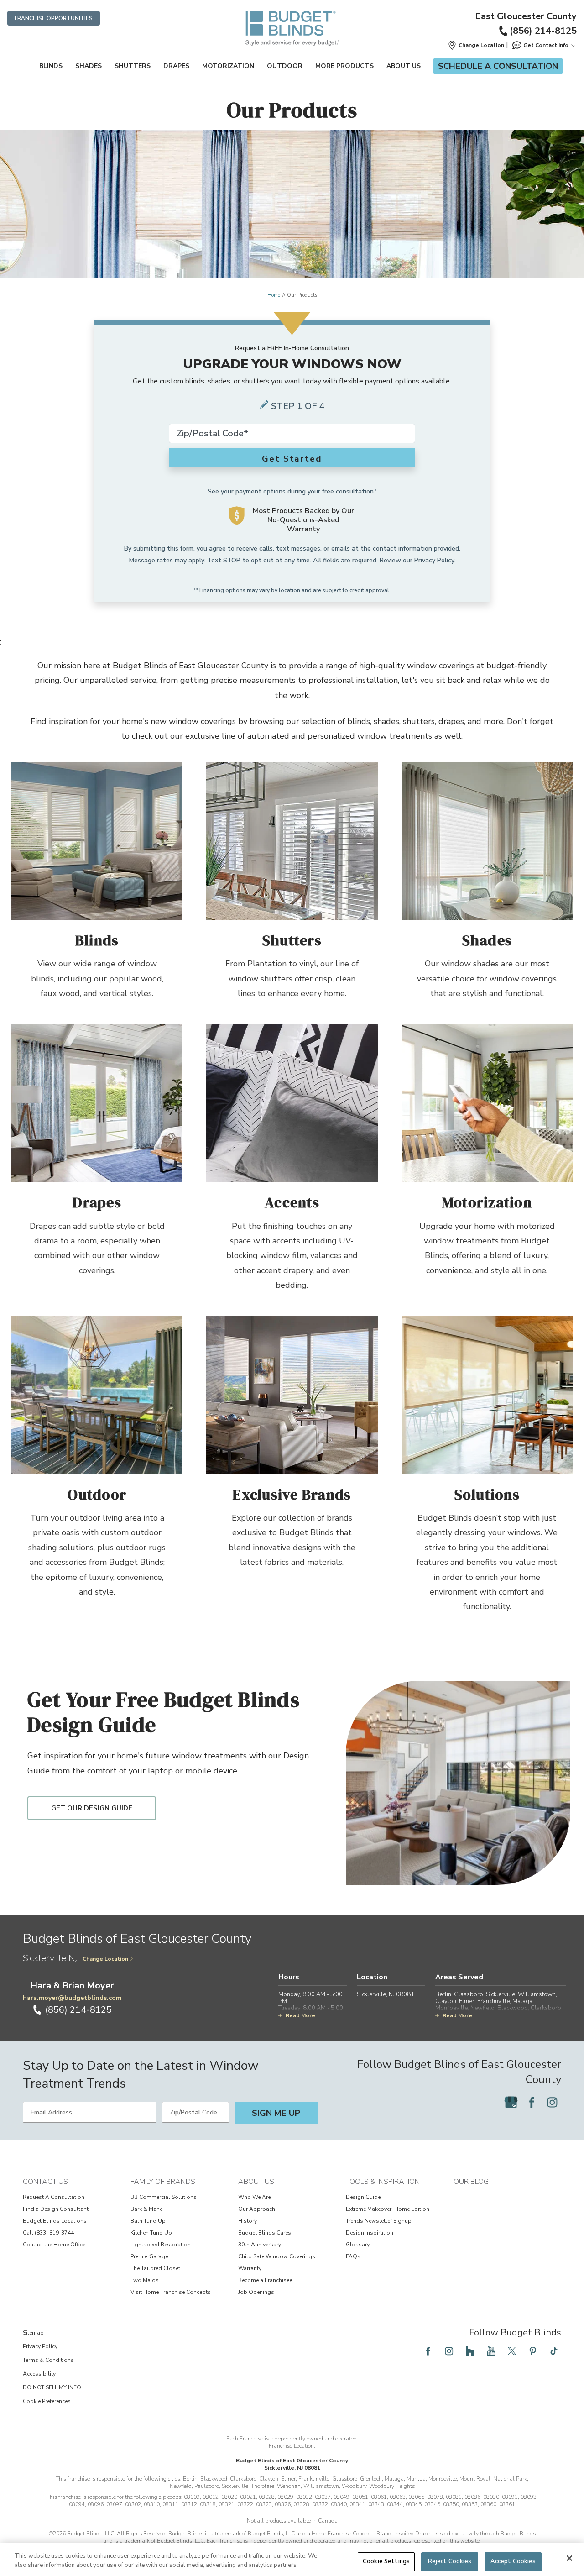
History (248, 2221)
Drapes (176, 66)
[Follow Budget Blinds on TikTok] (554, 2351)
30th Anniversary (260, 2245)
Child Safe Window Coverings (277, 2256)
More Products (344, 66)
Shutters (133, 66)
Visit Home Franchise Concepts (171, 2292)
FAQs (353, 2256)
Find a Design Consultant (56, 2209)
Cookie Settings (386, 2561)
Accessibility (39, 2374)
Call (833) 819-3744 (48, 2233)
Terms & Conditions (48, 2360)
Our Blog (471, 2182)
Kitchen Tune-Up (151, 2233)
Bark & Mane (146, 2209)
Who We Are (254, 2197)
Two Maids (145, 2280)
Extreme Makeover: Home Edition (388, 2209)
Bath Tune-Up (148, 2221)
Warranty (250, 2268)
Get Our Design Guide (92, 1808)
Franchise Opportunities (54, 18)
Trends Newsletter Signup (379, 2221)
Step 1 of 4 (298, 406)
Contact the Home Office (54, 2245)
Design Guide (363, 2197)
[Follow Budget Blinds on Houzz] (470, 2351)
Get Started (292, 459)
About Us (404, 66)
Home (274, 295)
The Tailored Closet (155, 2268)
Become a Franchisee (265, 2280)
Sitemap (33, 2333)
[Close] (569, 2558)
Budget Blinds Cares (265, 2233)
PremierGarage (149, 2256)
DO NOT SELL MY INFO (52, 2387)
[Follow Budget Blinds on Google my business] (511, 2102)
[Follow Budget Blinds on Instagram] (552, 2102)
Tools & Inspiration (383, 2182)
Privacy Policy (434, 560)
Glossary (358, 2245)
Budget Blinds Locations (55, 2221)
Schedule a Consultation (498, 66)
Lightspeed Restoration (161, 2245)
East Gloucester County (526, 16)
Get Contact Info (546, 45)
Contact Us (45, 2182)
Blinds (51, 66)
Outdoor (285, 66)
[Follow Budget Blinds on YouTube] (491, 2351)
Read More (300, 2015)
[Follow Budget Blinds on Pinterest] (533, 2351)
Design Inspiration (370, 2233)
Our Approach (257, 2209)
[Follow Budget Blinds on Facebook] (532, 2102)
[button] (476, 45)
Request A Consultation (54, 2197)
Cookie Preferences (47, 2401)
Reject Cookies (450, 2561)
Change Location (105, 1959)
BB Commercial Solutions (164, 2197)
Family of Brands (163, 2182)
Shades (89, 66)
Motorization (228, 66)
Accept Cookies (513, 2561)
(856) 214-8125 (543, 31)
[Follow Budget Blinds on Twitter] (512, 2351)
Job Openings (256, 2292)
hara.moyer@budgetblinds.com (72, 1998)
